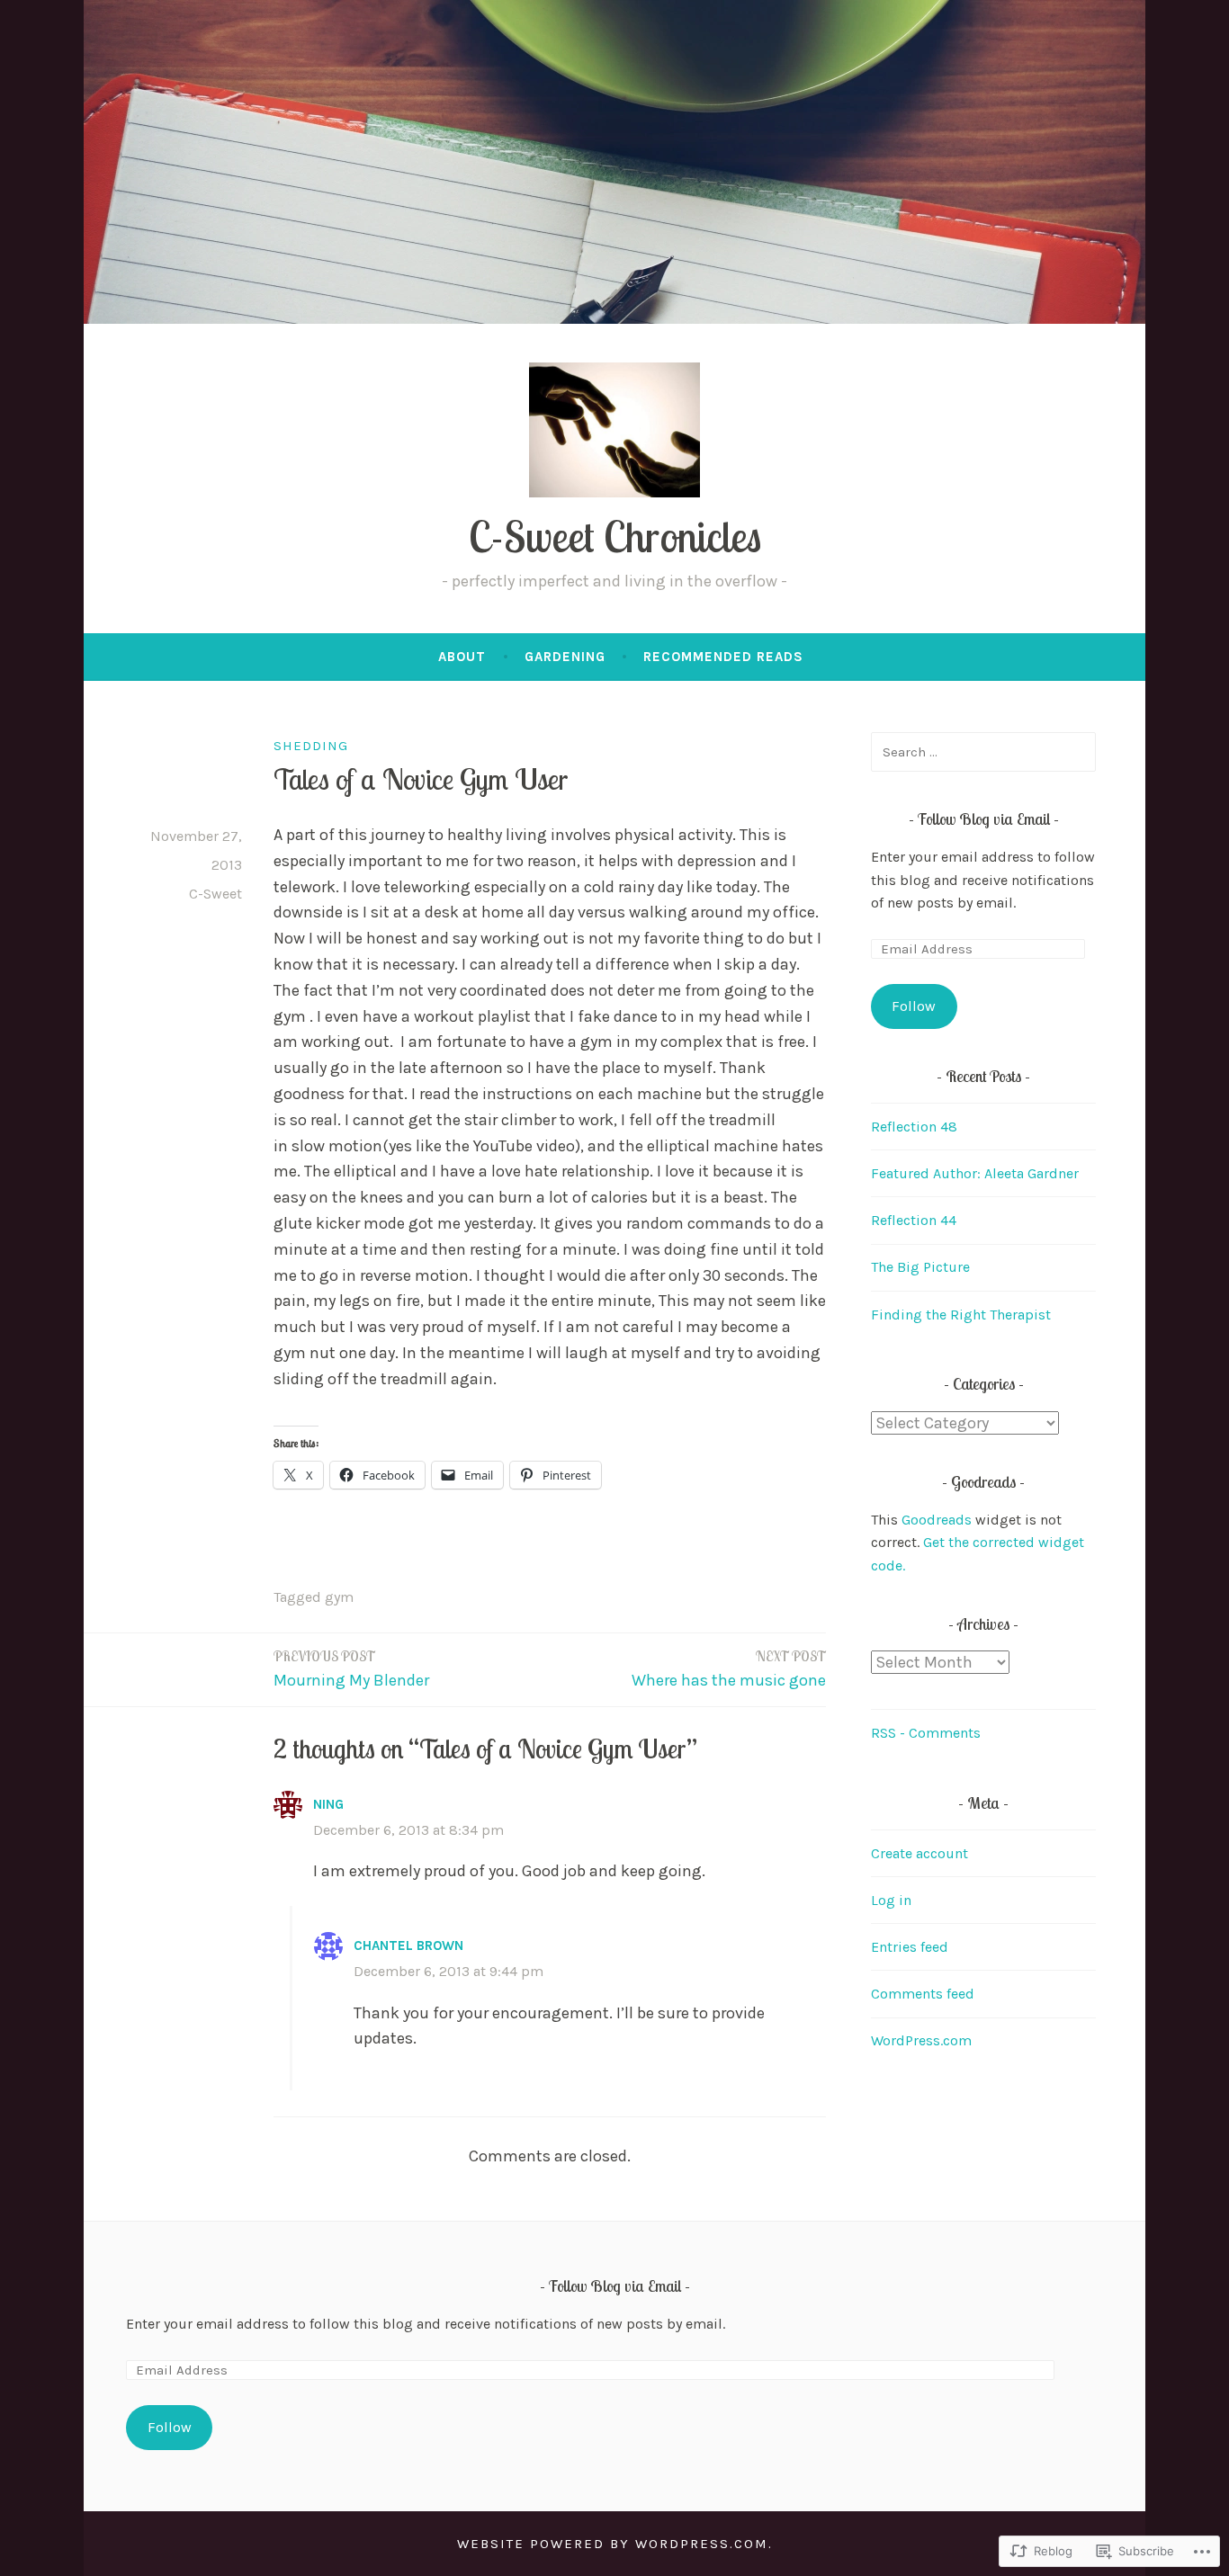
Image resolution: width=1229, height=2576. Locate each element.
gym (339, 1597)
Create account (920, 1853)
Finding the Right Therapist (961, 1315)
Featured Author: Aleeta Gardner (975, 1173)
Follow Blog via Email (984, 819)
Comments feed (923, 1994)
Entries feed (910, 1947)
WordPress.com (921, 2040)
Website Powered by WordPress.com (613, 2544)
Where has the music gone (729, 1669)
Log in (891, 1900)
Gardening (565, 657)
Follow (914, 1006)
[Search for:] (983, 751)
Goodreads (937, 1520)
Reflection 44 (914, 1220)
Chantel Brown (408, 1945)
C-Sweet (215, 894)
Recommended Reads (723, 657)
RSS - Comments (926, 1733)
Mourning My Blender (351, 1669)
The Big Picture (920, 1267)
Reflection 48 (914, 1127)
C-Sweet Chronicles (615, 537)
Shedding (311, 746)
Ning (328, 1804)
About (462, 657)
